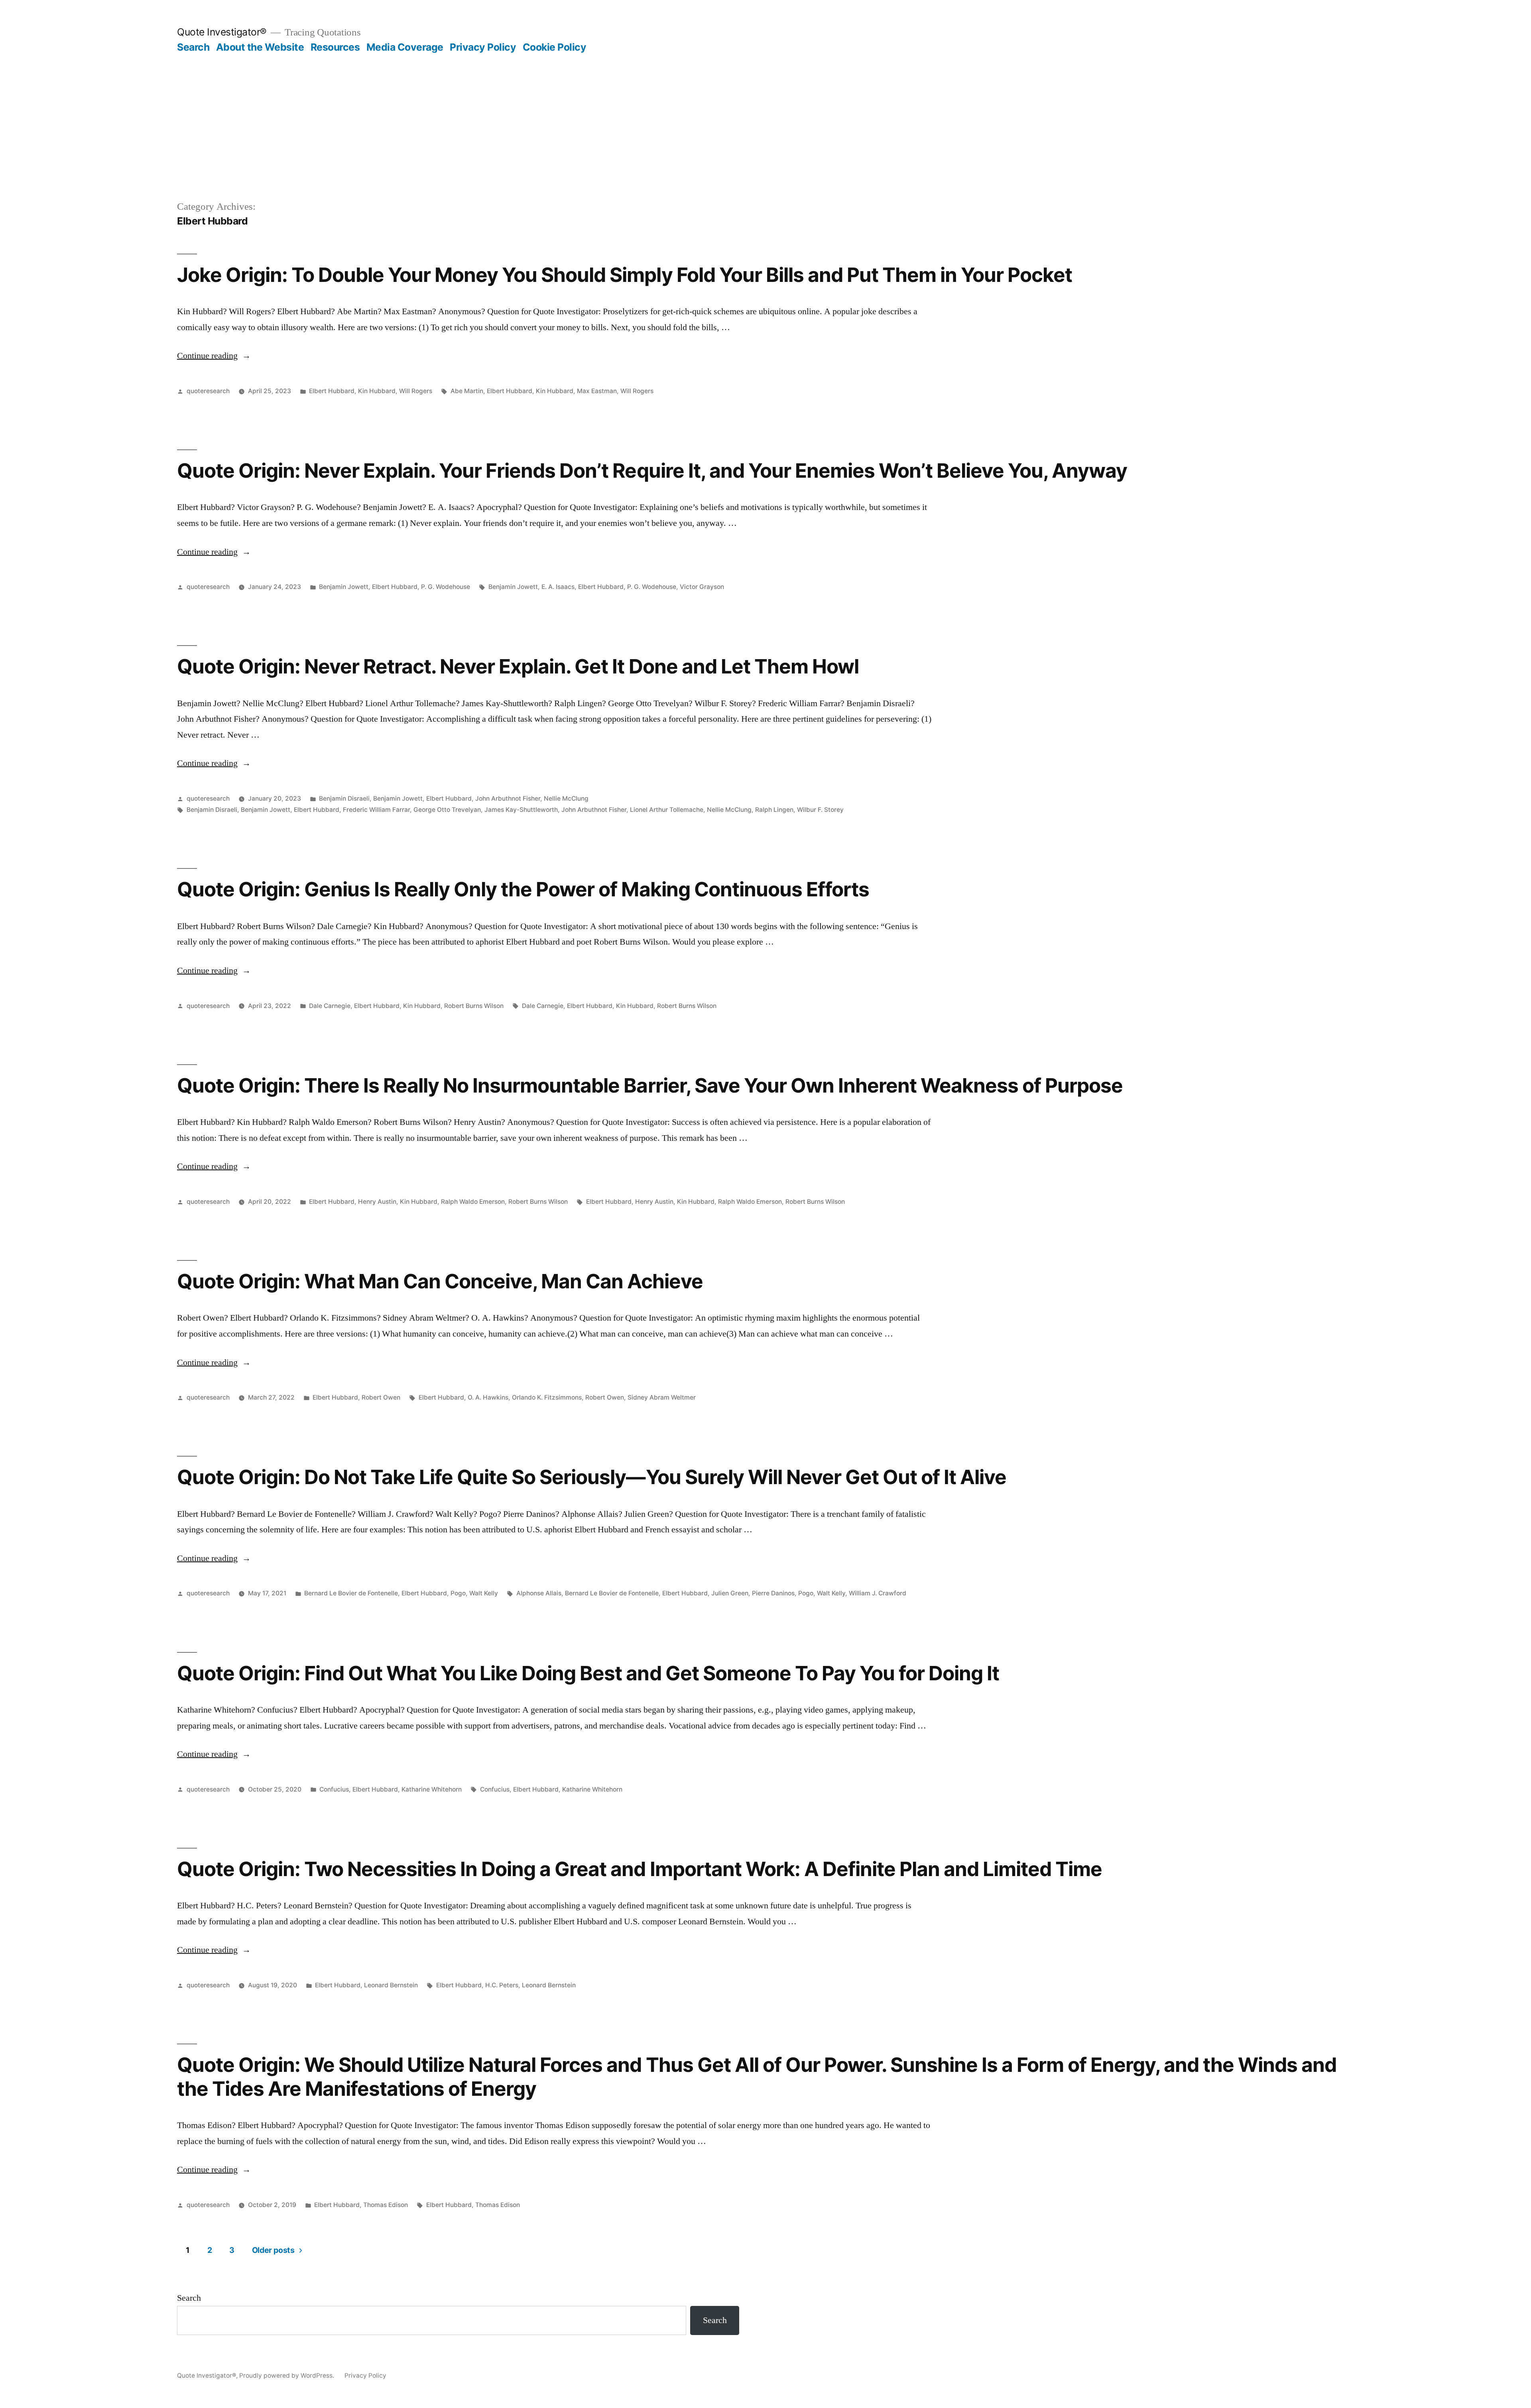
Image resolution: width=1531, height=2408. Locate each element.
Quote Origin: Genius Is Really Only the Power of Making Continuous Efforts (523, 889)
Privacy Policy (483, 47)
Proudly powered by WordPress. (287, 2376)
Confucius (334, 1789)
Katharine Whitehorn (432, 1789)
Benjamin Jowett (344, 587)
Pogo (458, 1593)
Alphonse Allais (539, 1593)
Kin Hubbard (377, 391)
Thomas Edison (386, 2205)
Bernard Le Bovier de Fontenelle (351, 1593)
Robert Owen (381, 1397)
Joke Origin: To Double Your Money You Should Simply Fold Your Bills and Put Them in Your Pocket (625, 275)
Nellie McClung (566, 798)
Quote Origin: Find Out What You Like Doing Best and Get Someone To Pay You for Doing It (588, 1673)
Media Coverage (405, 47)
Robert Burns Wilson (474, 1006)
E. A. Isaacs (558, 587)
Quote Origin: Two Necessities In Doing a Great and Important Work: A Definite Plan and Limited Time (640, 1869)
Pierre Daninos (773, 1593)
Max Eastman (597, 391)
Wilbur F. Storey (820, 810)
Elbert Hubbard (332, 391)
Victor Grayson (702, 587)
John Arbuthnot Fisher (508, 798)
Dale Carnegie (330, 1006)
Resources (335, 47)
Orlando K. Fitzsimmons (547, 1397)
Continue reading (214, 356)
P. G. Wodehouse (446, 587)
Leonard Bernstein (391, 1985)
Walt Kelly (484, 1593)
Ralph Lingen (774, 810)
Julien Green (730, 1593)
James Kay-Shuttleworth (521, 810)
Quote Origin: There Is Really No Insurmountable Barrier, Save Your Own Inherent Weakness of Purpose (650, 1085)
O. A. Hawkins (488, 1397)
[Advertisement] (765, 113)
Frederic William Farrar (376, 810)
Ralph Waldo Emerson (473, 1202)
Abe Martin (467, 391)
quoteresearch (208, 391)
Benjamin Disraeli (344, 798)
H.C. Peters (502, 1985)
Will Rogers (416, 391)
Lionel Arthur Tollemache (667, 810)
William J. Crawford (878, 1593)
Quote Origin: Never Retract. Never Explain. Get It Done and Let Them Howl (518, 666)
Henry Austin (377, 1202)
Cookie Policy (555, 47)
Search (193, 47)
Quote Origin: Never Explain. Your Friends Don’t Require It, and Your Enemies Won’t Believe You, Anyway (652, 471)
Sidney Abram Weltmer (662, 1397)
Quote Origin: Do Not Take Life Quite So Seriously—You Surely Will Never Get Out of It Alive (592, 1477)
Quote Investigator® (222, 32)
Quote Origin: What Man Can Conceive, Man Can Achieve (440, 1281)
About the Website (260, 47)
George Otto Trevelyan (447, 810)
